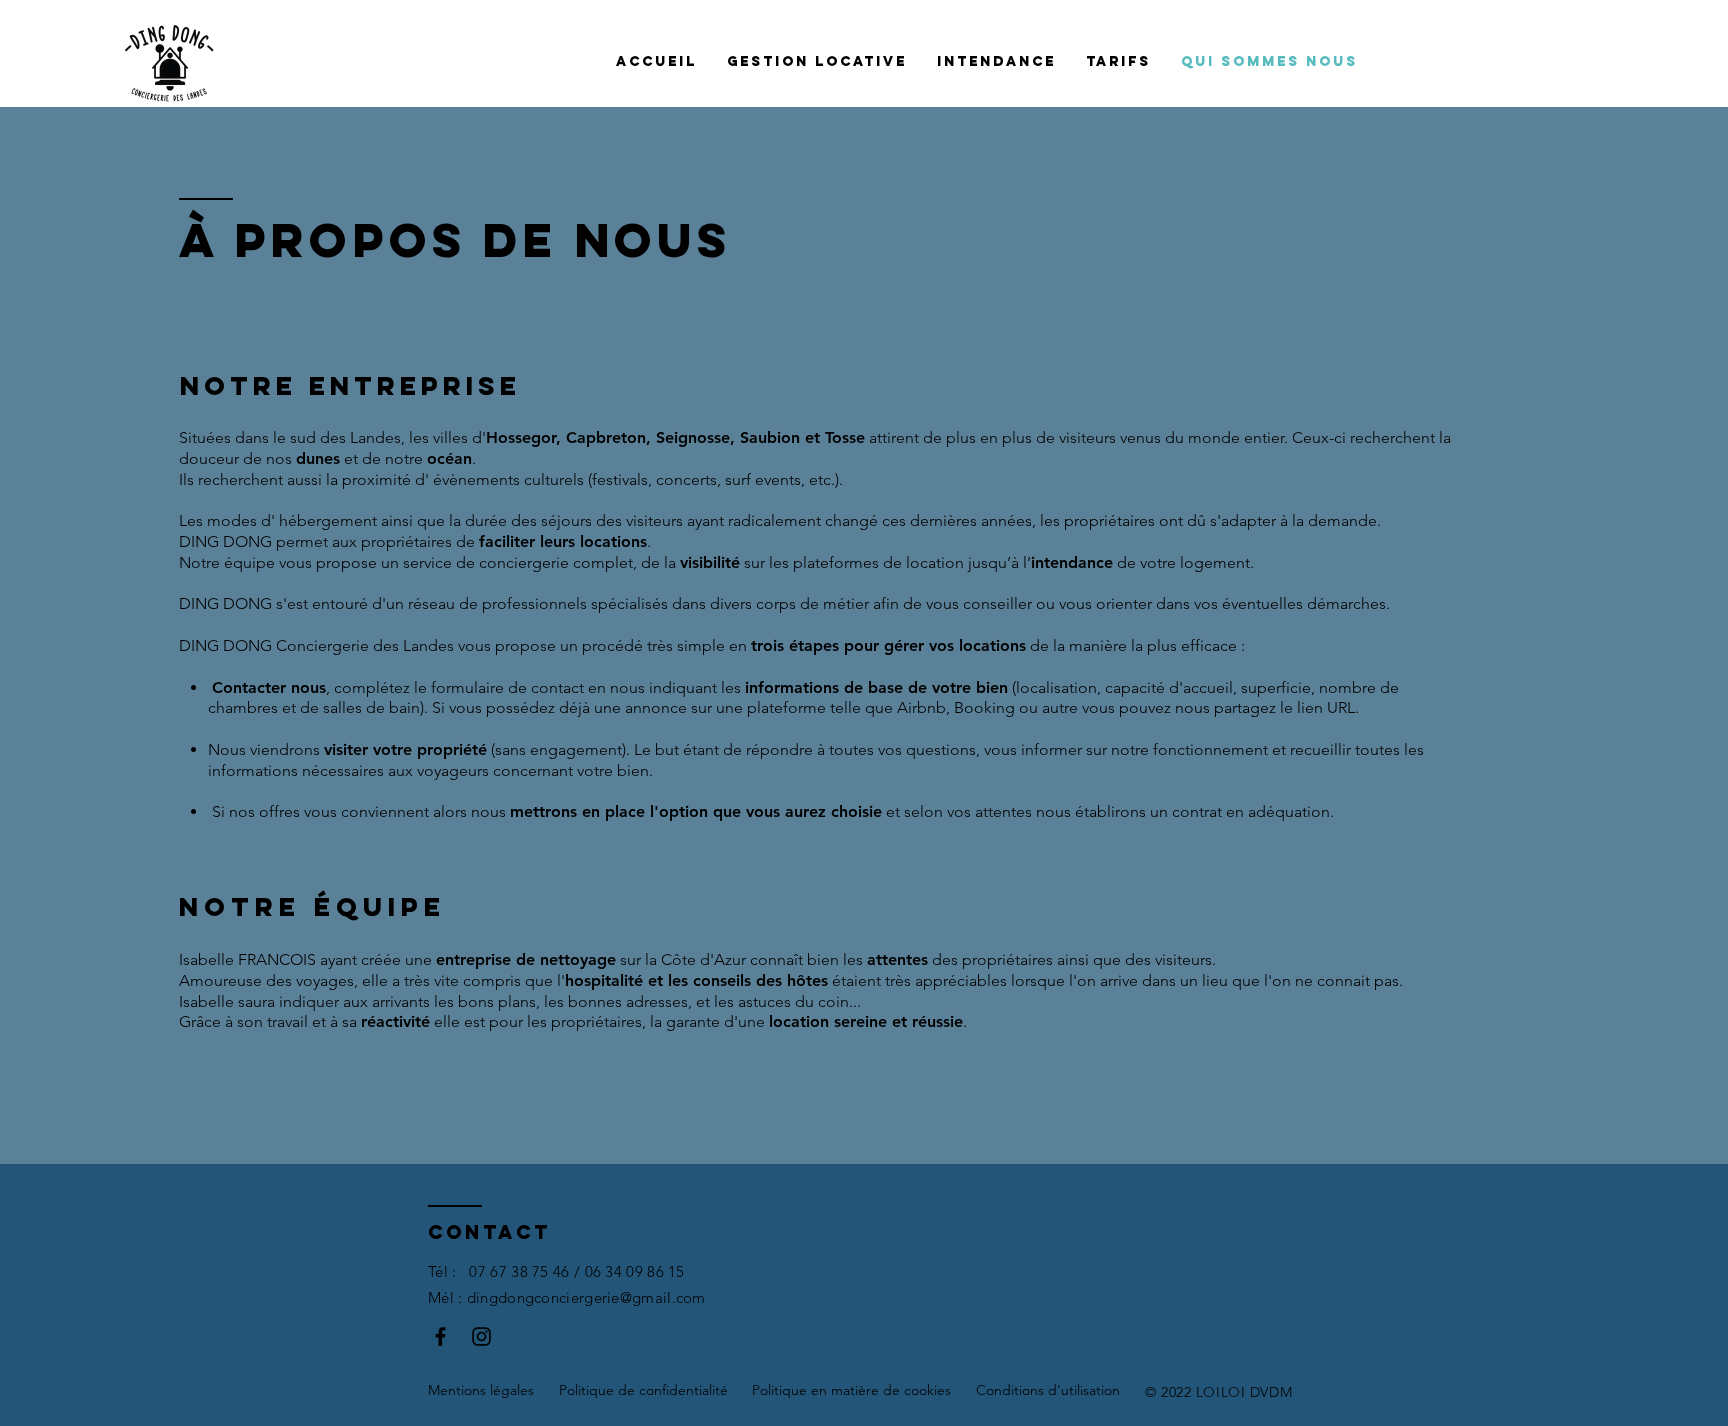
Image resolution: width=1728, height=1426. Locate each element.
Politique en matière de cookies (851, 1390)
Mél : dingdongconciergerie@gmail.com (567, 1297)
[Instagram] (481, 1336)
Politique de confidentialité (643, 1390)
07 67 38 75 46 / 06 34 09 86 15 (576, 1271)
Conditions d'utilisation (1048, 1390)
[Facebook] (440, 1336)
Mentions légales (481, 1390)
